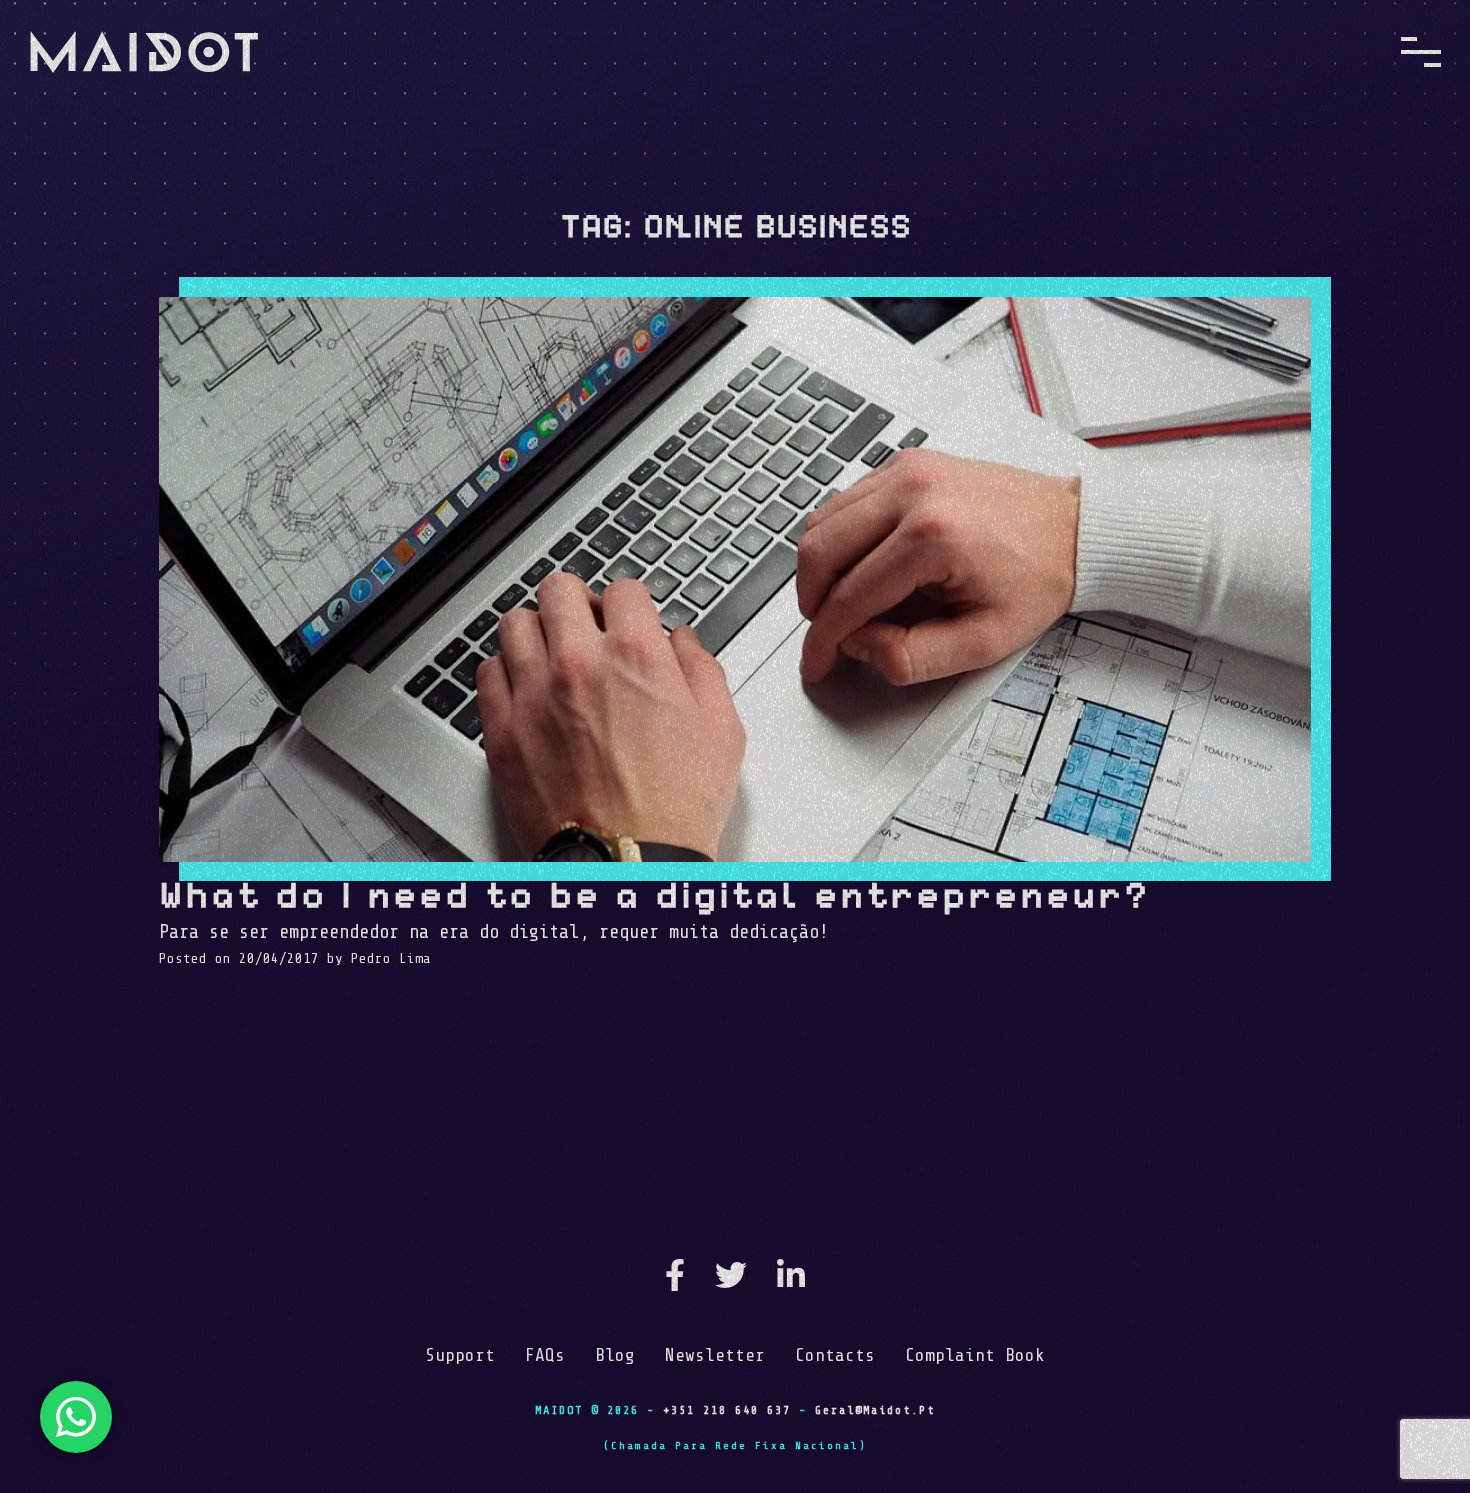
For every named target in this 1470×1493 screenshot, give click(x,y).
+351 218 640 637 (727, 1410)
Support (460, 1355)
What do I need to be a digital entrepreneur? (654, 894)
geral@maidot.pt (875, 1410)
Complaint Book (975, 1355)
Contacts (835, 1355)
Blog (615, 1355)
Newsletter (715, 1355)
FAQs (545, 1355)
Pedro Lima (391, 958)
